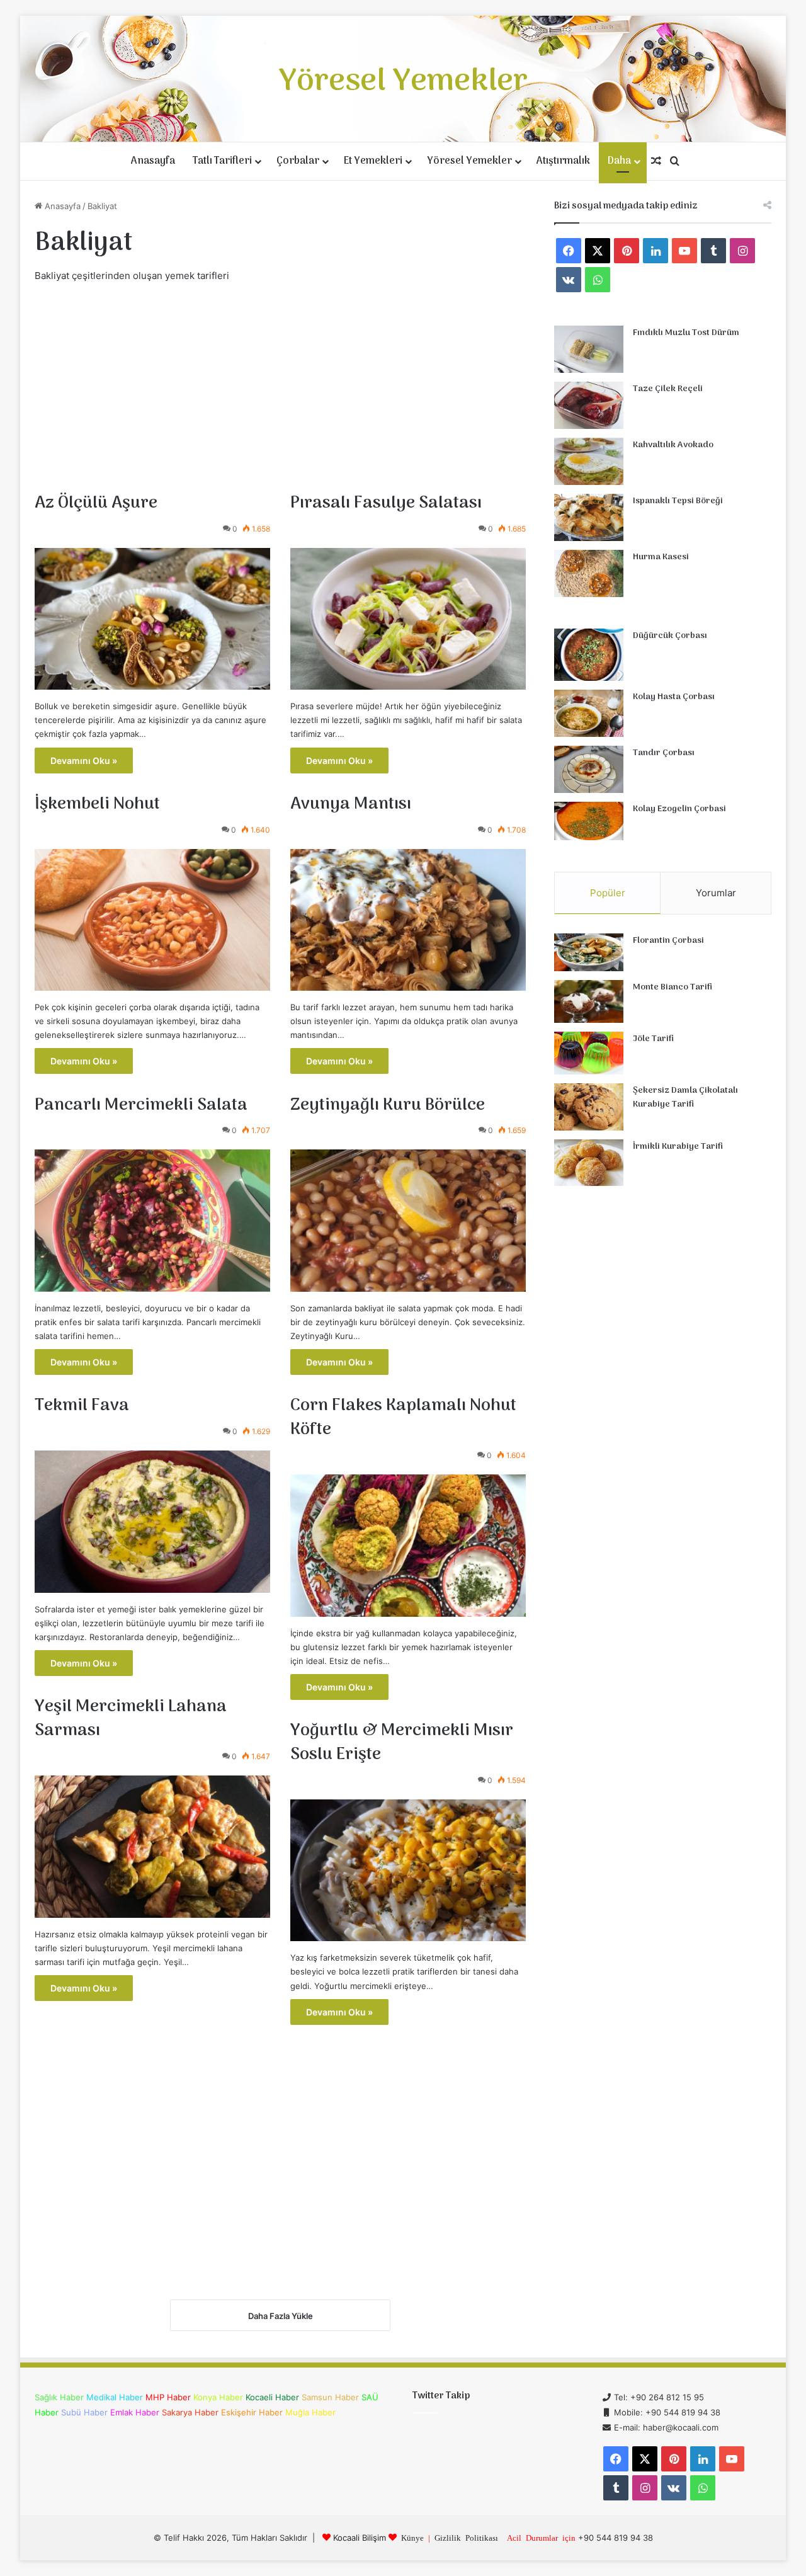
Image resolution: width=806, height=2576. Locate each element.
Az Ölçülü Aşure (96, 503)
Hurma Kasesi (661, 557)
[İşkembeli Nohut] (152, 920)
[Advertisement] (280, 385)
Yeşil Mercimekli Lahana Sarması (131, 1719)
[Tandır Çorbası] (589, 769)
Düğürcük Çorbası (670, 636)
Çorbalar (298, 161)
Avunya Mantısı (351, 804)
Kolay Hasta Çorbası (674, 697)
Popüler (608, 893)
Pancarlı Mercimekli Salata (141, 1105)
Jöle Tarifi (653, 1039)
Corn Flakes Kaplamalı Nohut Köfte (403, 1418)
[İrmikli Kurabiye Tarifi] (589, 1163)
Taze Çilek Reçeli (668, 389)
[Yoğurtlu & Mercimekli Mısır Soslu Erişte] (408, 1871)
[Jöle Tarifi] (589, 1053)
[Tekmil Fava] (152, 1522)
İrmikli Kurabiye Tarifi (678, 1147)
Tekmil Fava (82, 1406)
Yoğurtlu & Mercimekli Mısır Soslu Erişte (402, 1743)
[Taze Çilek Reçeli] (589, 405)
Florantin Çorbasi (668, 941)
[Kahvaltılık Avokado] (589, 461)
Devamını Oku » (84, 761)
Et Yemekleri (373, 161)
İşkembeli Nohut (97, 804)
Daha (619, 161)
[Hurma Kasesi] (589, 573)
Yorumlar (716, 893)
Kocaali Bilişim (360, 2538)
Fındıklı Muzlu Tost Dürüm (686, 333)
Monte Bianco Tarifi (673, 987)
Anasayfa (153, 161)
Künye (412, 2537)
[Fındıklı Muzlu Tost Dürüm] (589, 349)
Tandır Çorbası (664, 753)
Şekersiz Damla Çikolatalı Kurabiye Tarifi (685, 1097)
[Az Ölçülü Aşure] (152, 619)
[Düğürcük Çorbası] (589, 655)
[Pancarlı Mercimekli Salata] (152, 1221)
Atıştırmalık (563, 161)
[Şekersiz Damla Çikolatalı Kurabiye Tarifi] (589, 1107)
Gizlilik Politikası (466, 2537)
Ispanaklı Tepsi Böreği (678, 501)
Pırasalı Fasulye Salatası (386, 503)
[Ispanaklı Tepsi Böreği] (589, 517)
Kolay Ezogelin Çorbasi (679, 809)
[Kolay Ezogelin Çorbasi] (589, 821)
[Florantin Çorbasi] (589, 953)
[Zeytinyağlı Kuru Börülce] (408, 1221)
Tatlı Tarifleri (222, 161)
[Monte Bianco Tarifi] (589, 1001)
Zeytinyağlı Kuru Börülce (388, 1105)
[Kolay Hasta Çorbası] (589, 713)
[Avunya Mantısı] (408, 920)
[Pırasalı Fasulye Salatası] (408, 619)
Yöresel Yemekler (469, 161)
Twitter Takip (441, 2396)
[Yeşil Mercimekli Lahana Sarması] (152, 1847)
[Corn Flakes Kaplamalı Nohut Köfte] (408, 1546)
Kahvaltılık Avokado (673, 445)
